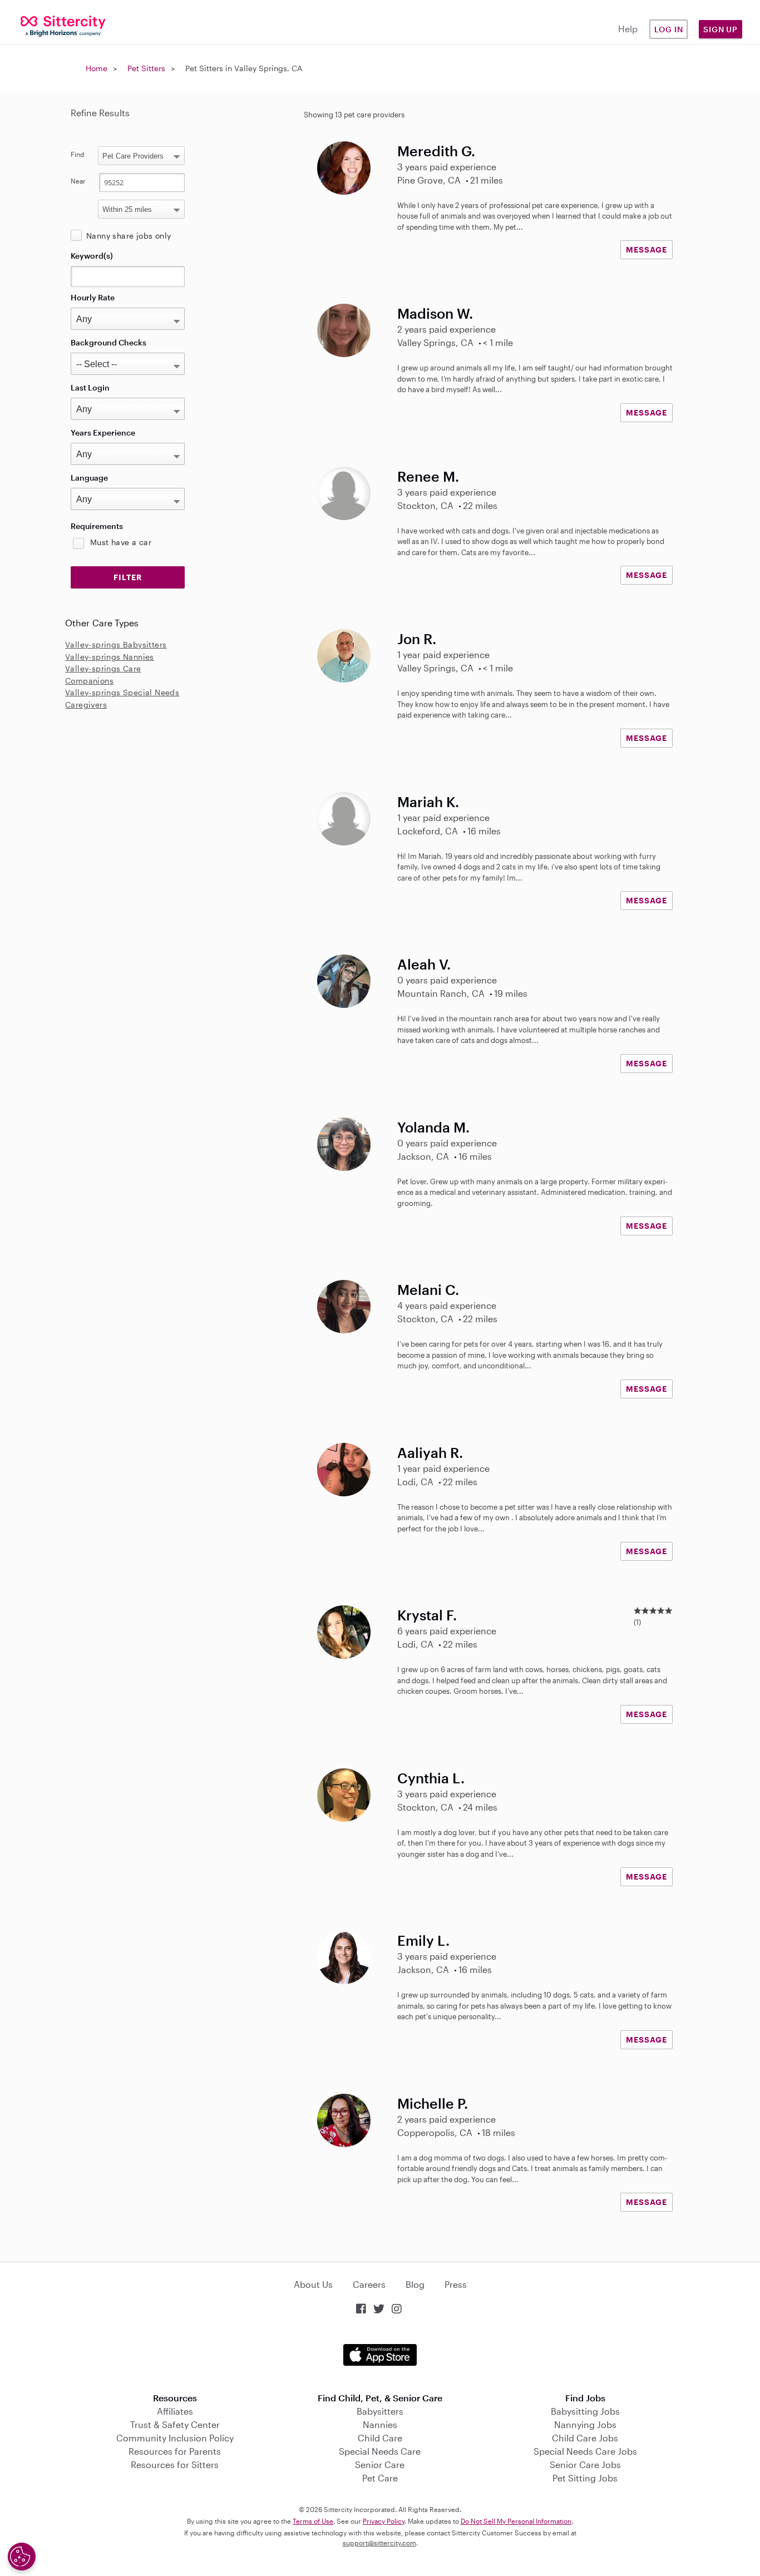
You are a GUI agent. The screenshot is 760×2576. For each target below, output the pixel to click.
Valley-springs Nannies (110, 657)
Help (628, 29)
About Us (313, 2284)
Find (78, 154)
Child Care (380, 2438)
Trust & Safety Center (175, 2424)
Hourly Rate (93, 297)
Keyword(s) (92, 256)
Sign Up (720, 29)
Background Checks (108, 342)
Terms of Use (313, 2521)
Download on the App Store (380, 2355)
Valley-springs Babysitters (116, 644)
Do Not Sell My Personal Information (516, 2521)
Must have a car (121, 542)
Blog (415, 2284)
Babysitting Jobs (585, 2411)
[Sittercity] (63, 25)
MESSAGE (647, 249)
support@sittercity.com (379, 2543)
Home (97, 68)
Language (89, 478)
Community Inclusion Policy (175, 2438)
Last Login (90, 387)
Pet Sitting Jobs (585, 2478)
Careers (369, 2284)
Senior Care (380, 2464)
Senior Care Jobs (585, 2464)
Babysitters (380, 2411)
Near (78, 181)
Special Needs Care (380, 2451)
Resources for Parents (175, 2451)
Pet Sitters (146, 68)
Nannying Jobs (585, 2424)
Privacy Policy (384, 2521)
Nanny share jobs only (129, 236)
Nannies (380, 2424)
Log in (669, 29)
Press (456, 2284)
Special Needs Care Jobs (585, 2451)
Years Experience (103, 432)
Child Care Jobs (585, 2438)
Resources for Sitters (175, 2464)
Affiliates (175, 2411)
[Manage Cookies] (22, 2557)
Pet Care (380, 2478)
